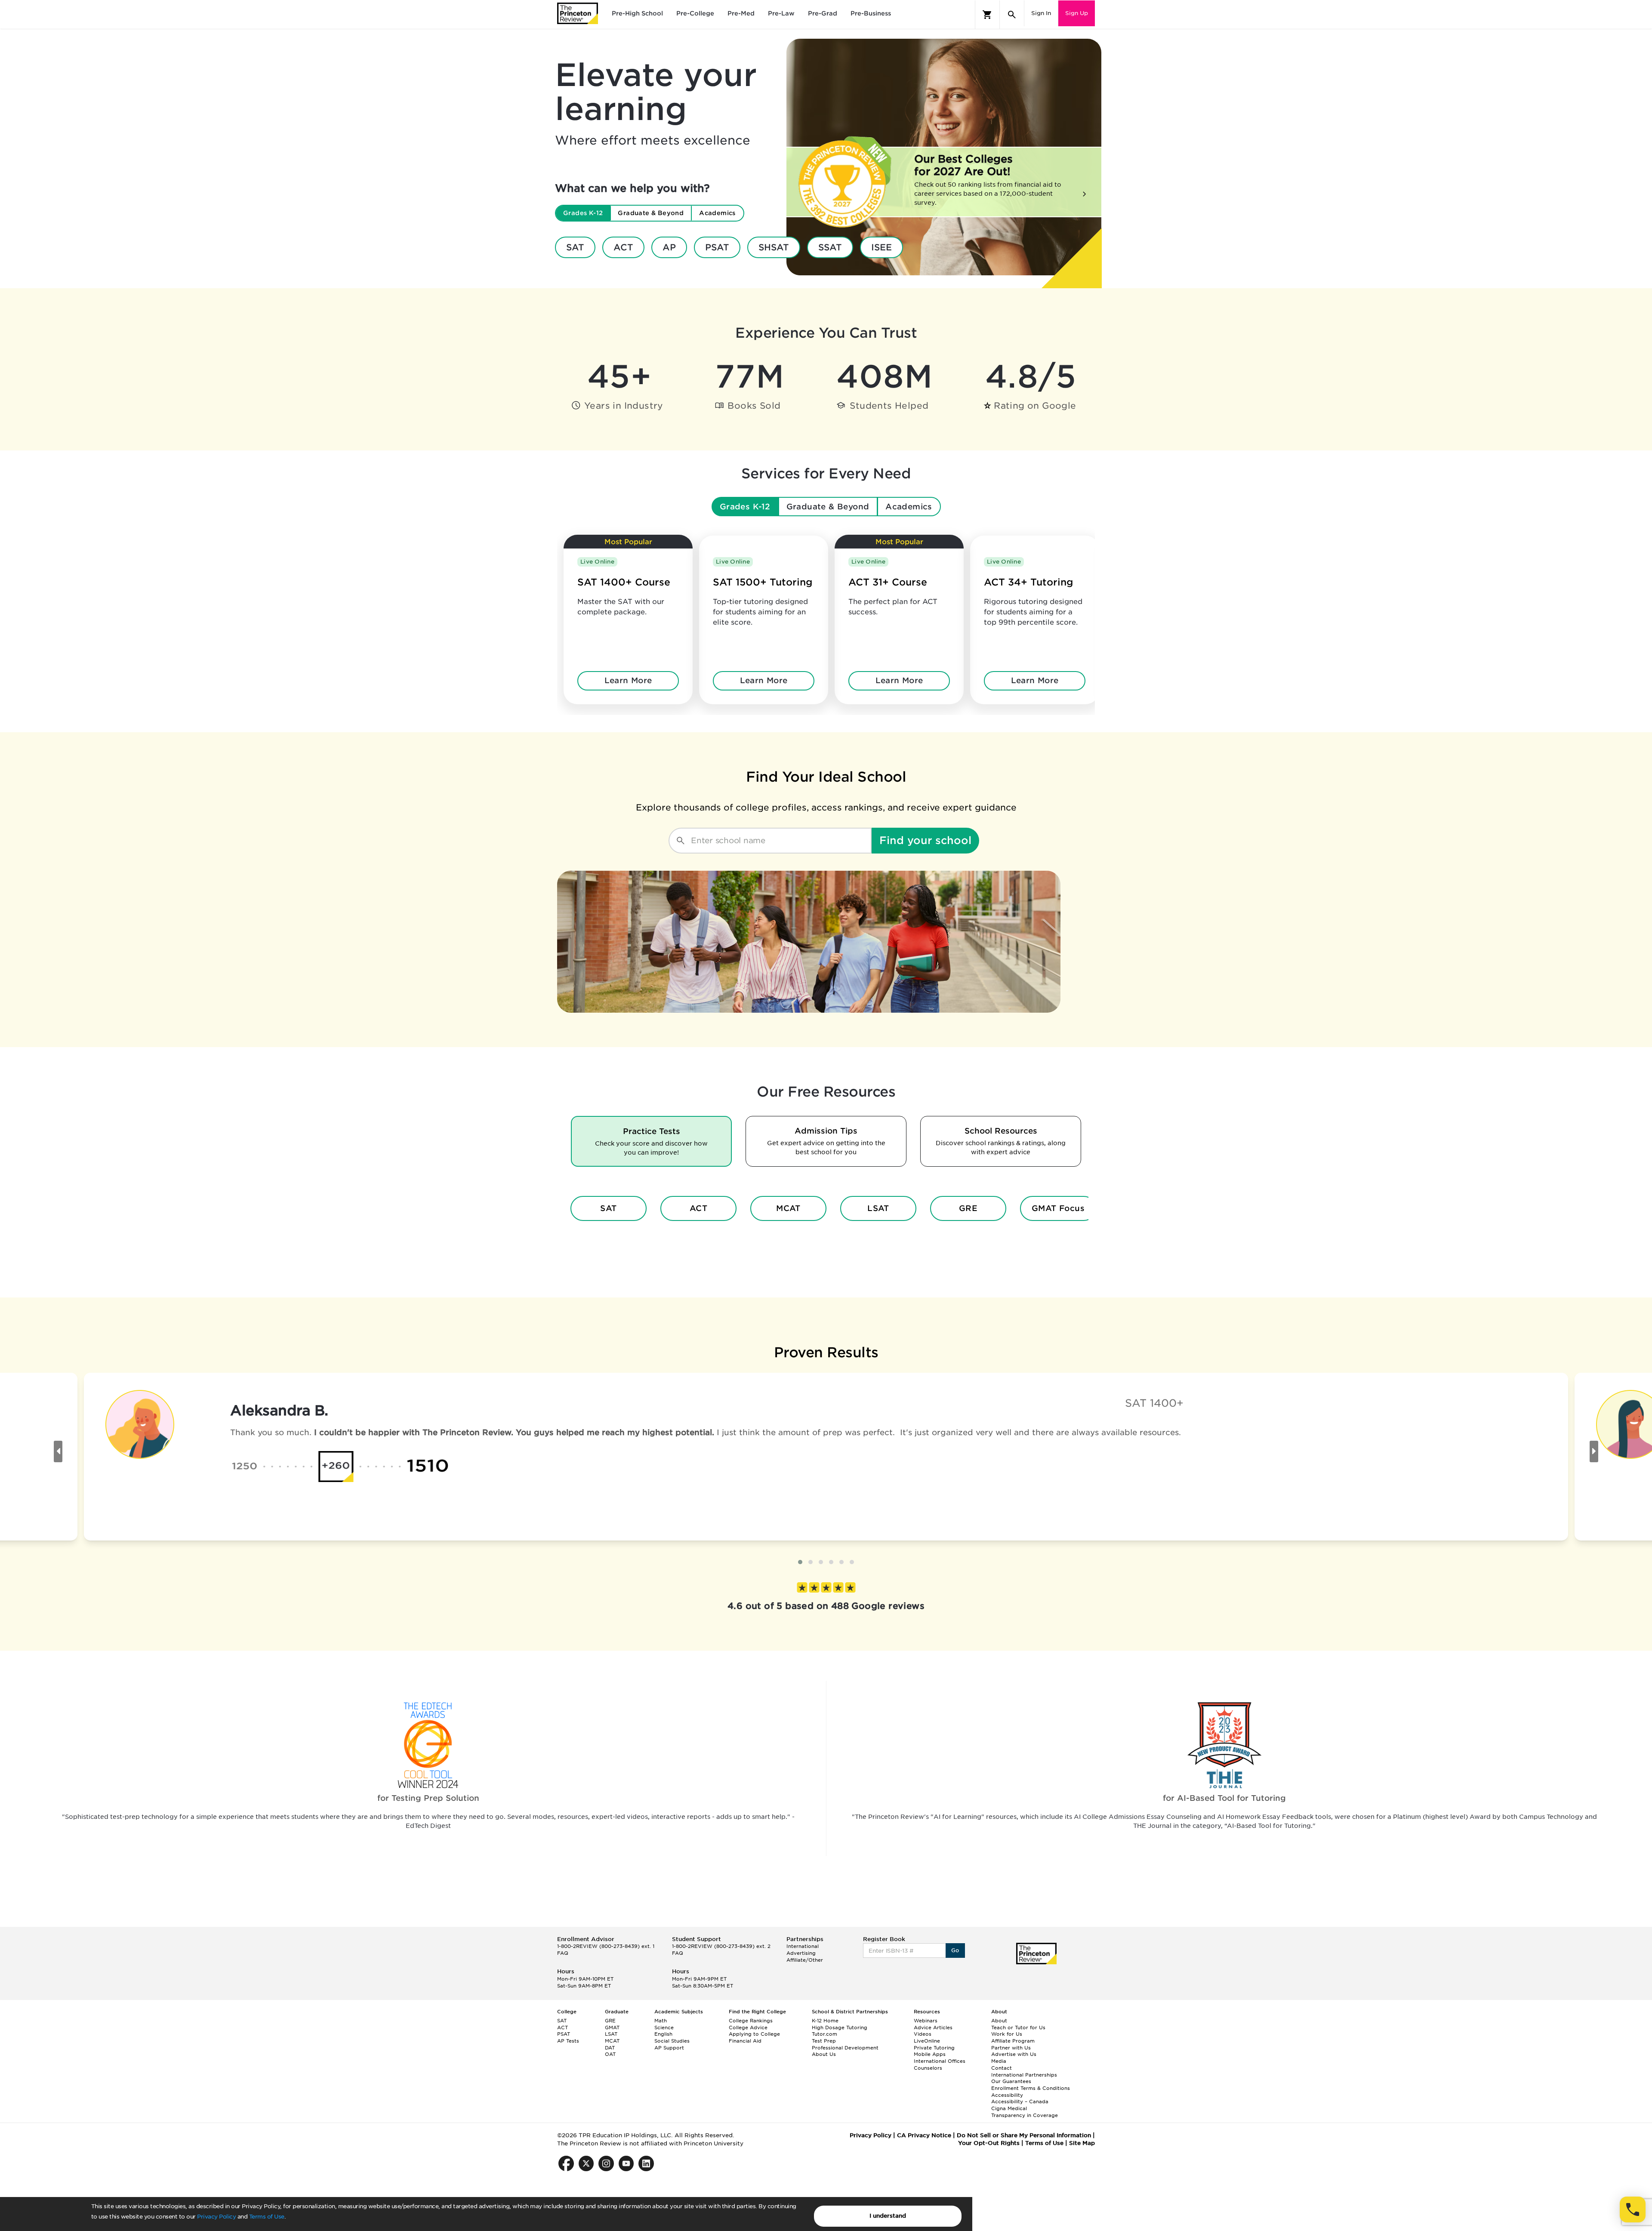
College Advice (748, 2028)
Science (664, 2028)
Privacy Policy (216, 2217)
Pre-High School (637, 13)
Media (999, 2061)
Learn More (628, 680)
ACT (623, 247)
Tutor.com (824, 2034)
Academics (909, 507)
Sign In (1041, 13)
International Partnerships (1024, 2075)
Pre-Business (871, 13)
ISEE (881, 247)
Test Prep (824, 2041)
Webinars (926, 2021)
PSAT (717, 247)
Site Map (1082, 2143)
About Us (824, 2054)
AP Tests (568, 2041)
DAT (610, 2048)
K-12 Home (825, 2021)
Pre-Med (741, 13)
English (663, 2034)
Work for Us (1007, 2034)
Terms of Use (267, 2217)
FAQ (563, 1953)
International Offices (940, 2061)
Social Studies (672, 2041)
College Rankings (751, 2021)
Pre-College (695, 13)
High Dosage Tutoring (840, 2028)
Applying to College (754, 2034)
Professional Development (845, 2048)
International (803, 1946)
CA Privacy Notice (924, 2135)
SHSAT (774, 247)
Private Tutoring (934, 2048)
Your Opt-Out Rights (989, 2143)
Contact (1002, 2068)
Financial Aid (745, 2041)
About (999, 2021)
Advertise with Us (1014, 2054)
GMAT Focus (1058, 1208)
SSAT (830, 247)
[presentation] (58, 1451)
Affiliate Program (1013, 2041)
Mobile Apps (930, 2054)
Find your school (925, 840)
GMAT (612, 2028)
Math (661, 2021)
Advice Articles (933, 2028)
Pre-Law (781, 13)
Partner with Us (1011, 2048)
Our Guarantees (1011, 2081)
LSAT (878, 1208)
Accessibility (1007, 2095)
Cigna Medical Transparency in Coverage (1025, 2112)
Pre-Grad (823, 13)
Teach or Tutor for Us (1018, 2028)
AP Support (669, 2048)
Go (955, 1950)
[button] (800, 1562)
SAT (575, 247)
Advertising (801, 1953)
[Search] (1012, 15)
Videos (923, 2034)
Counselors (928, 2068)
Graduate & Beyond (828, 507)
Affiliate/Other (805, 1960)
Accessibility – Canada (1020, 2102)
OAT (610, 2054)
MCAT (788, 1208)
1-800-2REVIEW (606, 1946)
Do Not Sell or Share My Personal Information (1024, 2135)
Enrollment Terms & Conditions (1031, 2088)
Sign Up (1077, 13)
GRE (968, 1208)
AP (669, 247)
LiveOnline (927, 2041)
